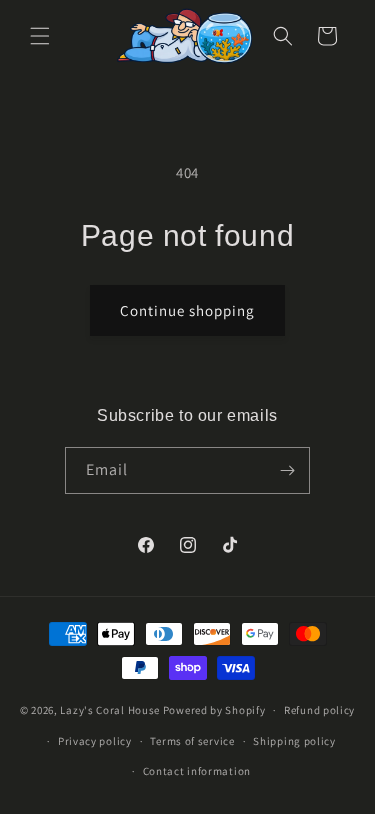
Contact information (197, 771)
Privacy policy (95, 741)
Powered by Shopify (214, 710)
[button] (40, 36)
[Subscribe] (287, 470)
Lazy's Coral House (110, 710)
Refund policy (319, 710)
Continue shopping (187, 310)
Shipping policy (294, 741)
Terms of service (192, 741)
